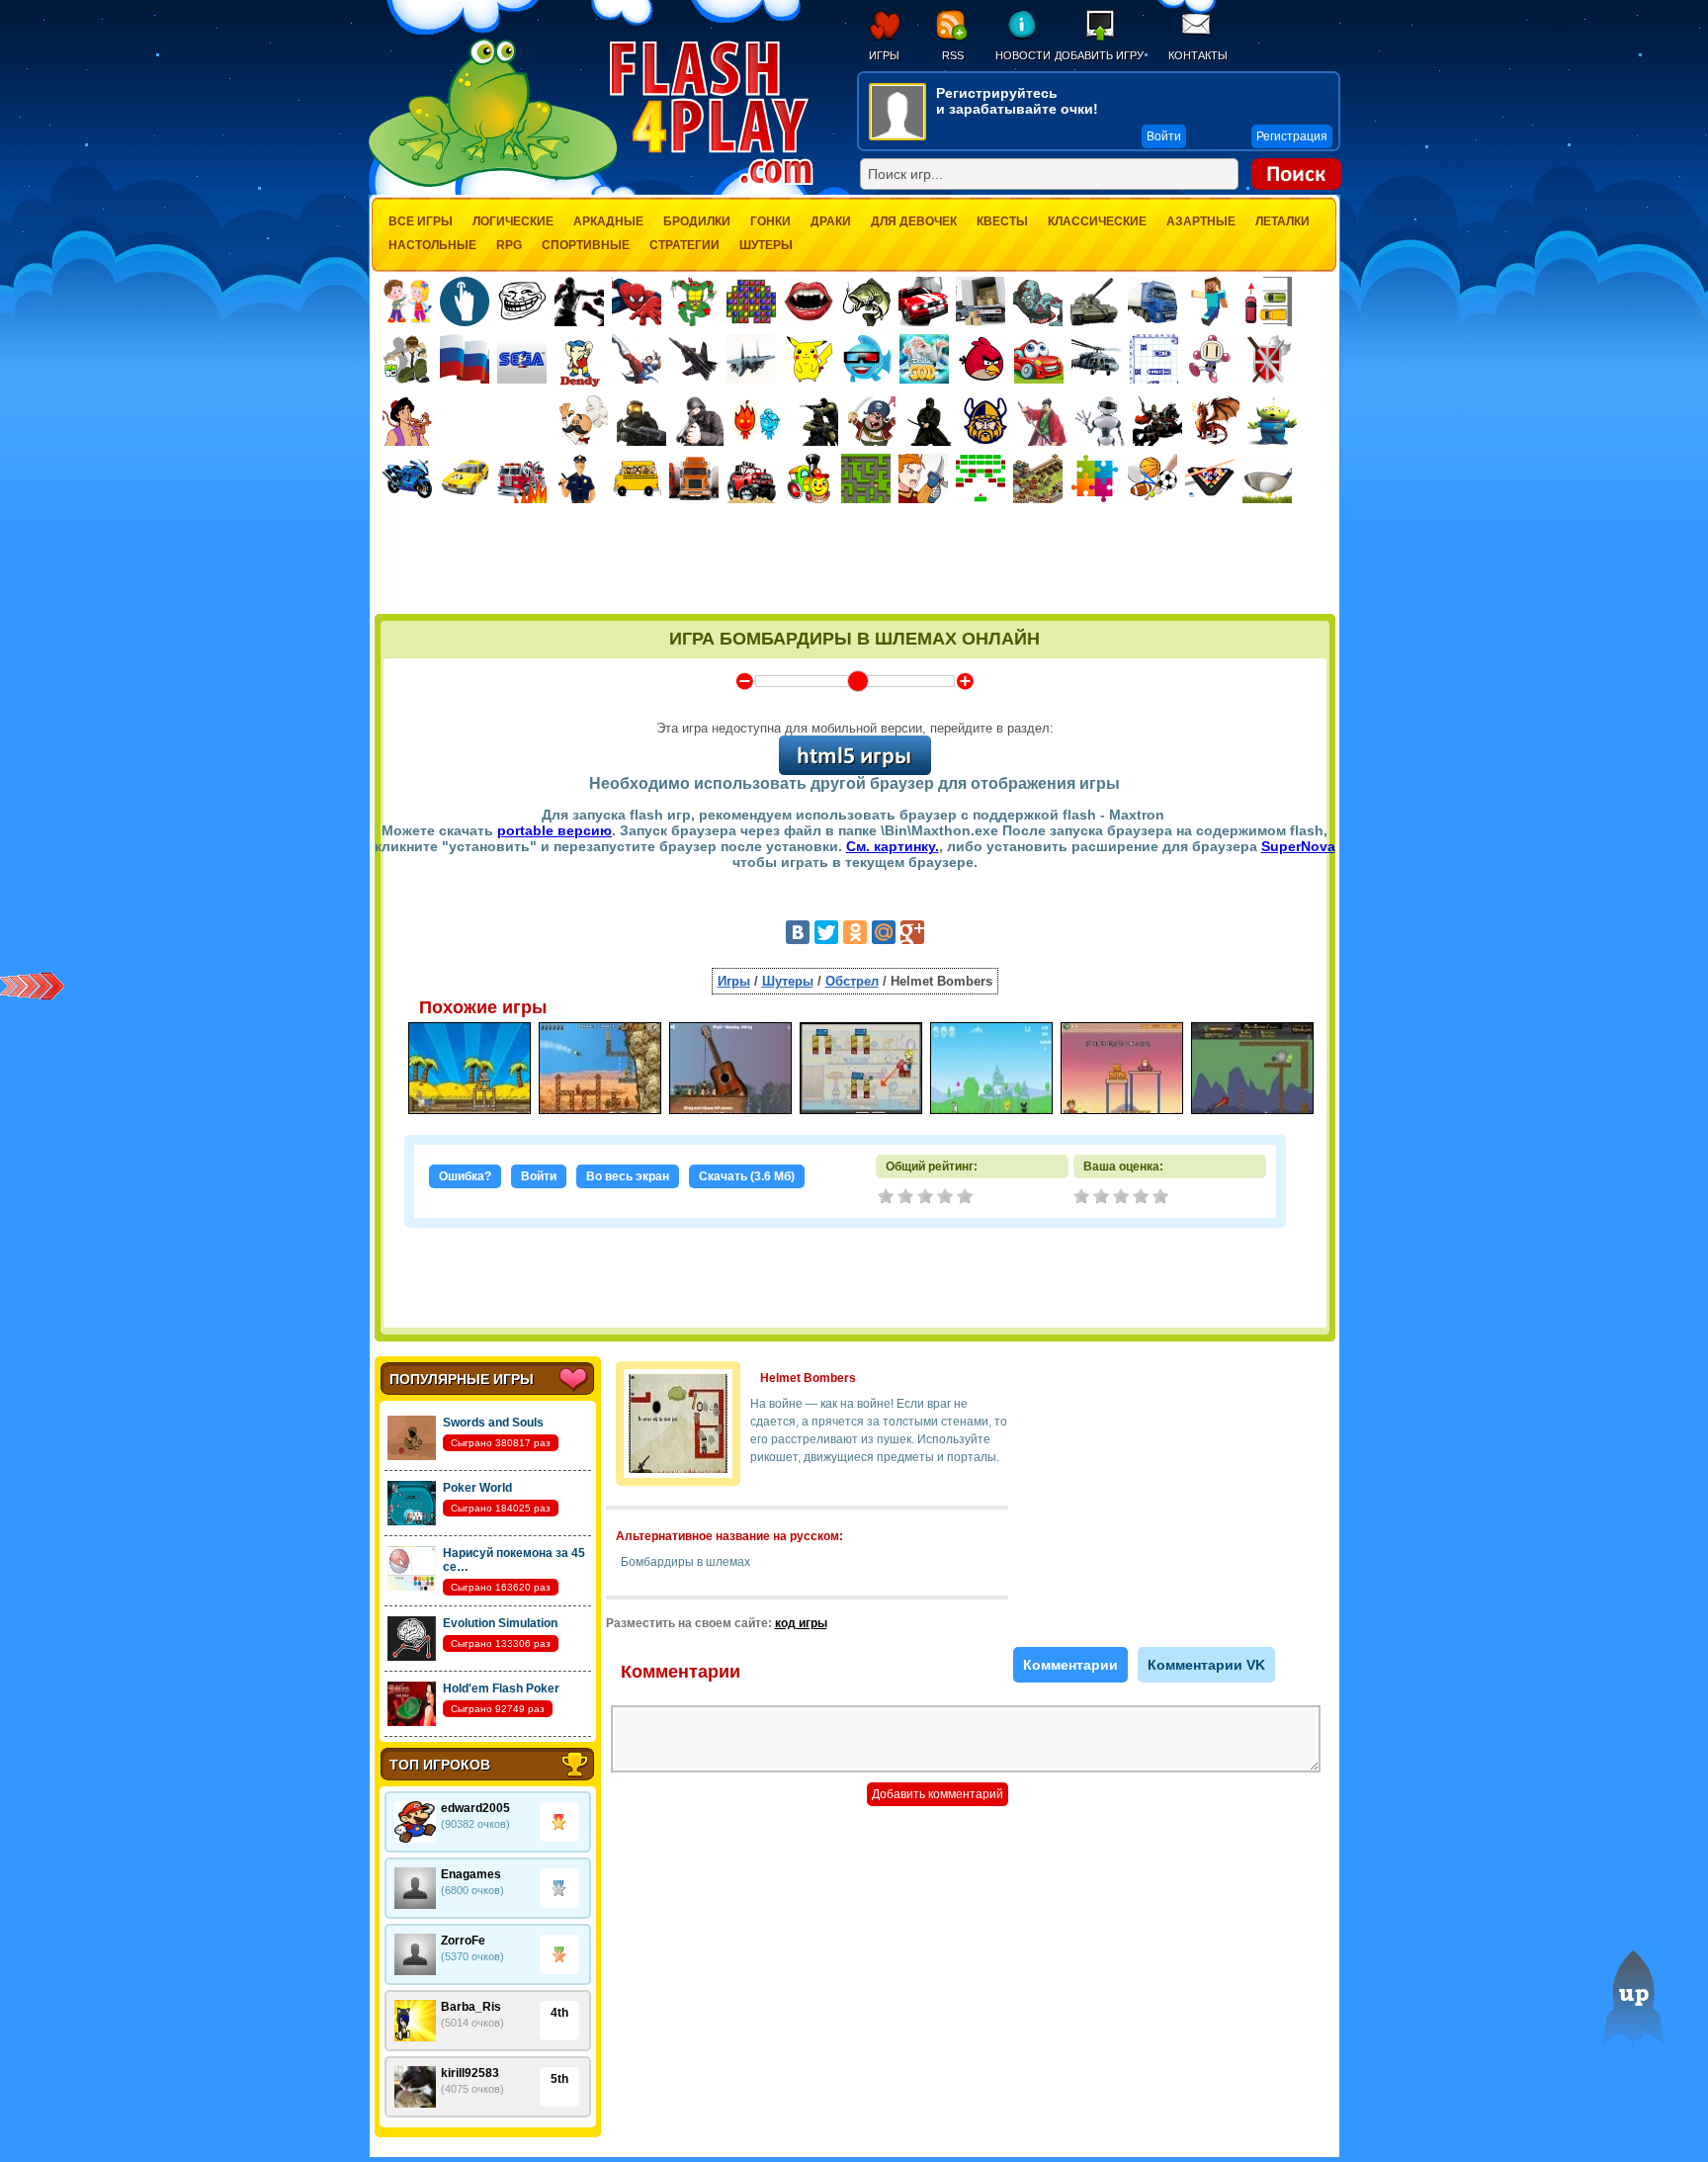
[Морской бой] (1153, 359)
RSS (953, 55)
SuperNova (1298, 846)
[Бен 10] (407, 359)
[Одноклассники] (855, 932)
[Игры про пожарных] (522, 478)
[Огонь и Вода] (756, 421)
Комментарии (1070, 1665)
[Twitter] (826, 932)
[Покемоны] (810, 359)
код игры (801, 1623)
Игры (884, 55)
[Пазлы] (1095, 478)
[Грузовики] (1153, 302)
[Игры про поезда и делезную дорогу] (809, 478)
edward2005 (475, 1808)
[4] (1143, 1198)
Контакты (1198, 55)
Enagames (471, 1874)
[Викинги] (985, 421)
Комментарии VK (1206, 1665)
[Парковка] (1267, 301)
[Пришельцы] (1272, 421)
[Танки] (1095, 302)
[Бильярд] (1210, 478)
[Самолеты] (752, 359)
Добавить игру (1099, 55)
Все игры (421, 221)
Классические (1097, 221)
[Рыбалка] (866, 302)
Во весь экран (628, 1176)
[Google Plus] (912, 932)
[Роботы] (1100, 421)
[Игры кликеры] (465, 302)
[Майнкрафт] (1210, 302)
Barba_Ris (471, 2007)
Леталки (1282, 221)
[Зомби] (1038, 302)
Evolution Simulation (500, 1623)
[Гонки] (923, 302)
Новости (1023, 55)
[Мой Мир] (884, 932)
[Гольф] (1267, 478)
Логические (513, 221)
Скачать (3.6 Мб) (747, 1176)
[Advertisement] (855, 561)
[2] (1103, 1198)
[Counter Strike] (813, 421)
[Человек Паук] (637, 302)
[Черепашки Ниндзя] (694, 302)
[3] (1123, 1198)
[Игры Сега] (522, 362)
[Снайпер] (699, 421)
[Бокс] (579, 302)
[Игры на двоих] (407, 302)
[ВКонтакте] (798, 932)
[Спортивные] (1153, 478)
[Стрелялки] (641, 421)
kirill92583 (470, 2073)
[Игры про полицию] (579, 478)
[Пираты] (871, 421)
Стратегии (684, 245)
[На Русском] (465, 359)
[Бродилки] (866, 478)
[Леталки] (694, 359)
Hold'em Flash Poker (501, 1688)
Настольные (432, 245)
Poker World (477, 1488)
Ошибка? (465, 1176)
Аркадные (608, 221)
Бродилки (697, 221)
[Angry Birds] (982, 359)
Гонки (770, 221)
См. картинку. (893, 846)
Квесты (1002, 221)
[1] (1083, 1198)
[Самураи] (1043, 421)
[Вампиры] (809, 302)
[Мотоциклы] (407, 478)
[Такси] (465, 478)
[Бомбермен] (1211, 359)
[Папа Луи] (584, 421)
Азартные (1201, 221)
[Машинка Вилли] (1039, 359)
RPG (509, 245)
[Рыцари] (1157, 421)
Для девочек (914, 221)
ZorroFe (463, 1941)
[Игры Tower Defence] (1038, 478)
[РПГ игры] (923, 478)
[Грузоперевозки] (981, 302)
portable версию (555, 830)
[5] (1162, 1198)
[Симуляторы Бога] (924, 359)
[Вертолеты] (1096, 359)
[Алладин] (407, 421)
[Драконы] (1215, 421)
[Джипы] (751, 478)
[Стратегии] (1268, 359)
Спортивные (586, 245)
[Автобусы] (637, 478)
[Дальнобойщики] (694, 478)
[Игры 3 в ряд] (751, 302)
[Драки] (637, 359)
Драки (831, 221)
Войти (539, 1176)
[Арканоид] (981, 478)
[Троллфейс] (522, 302)
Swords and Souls (493, 1423)
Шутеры (766, 245)
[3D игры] (867, 359)
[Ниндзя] (928, 421)
